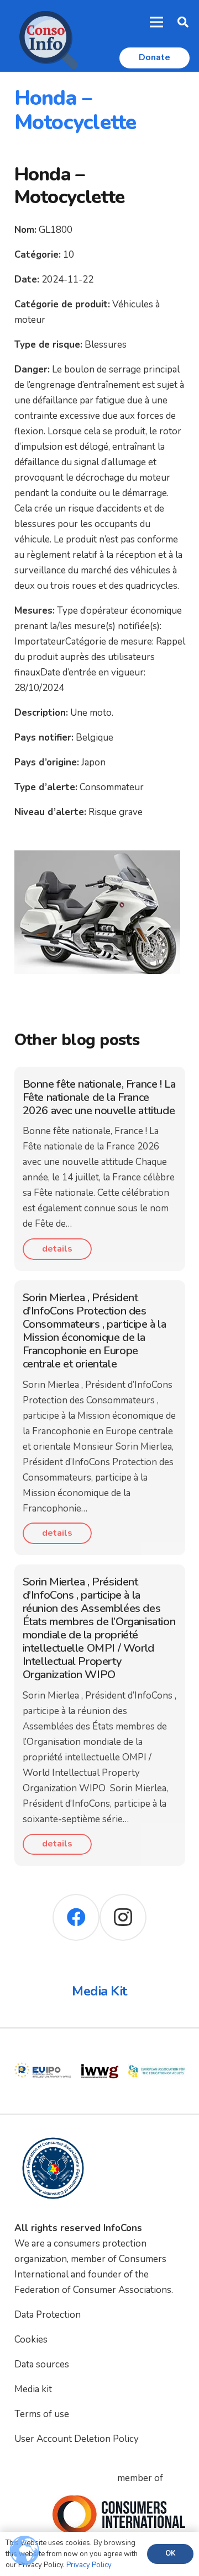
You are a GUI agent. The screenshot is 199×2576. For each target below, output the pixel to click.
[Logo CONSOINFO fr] (45, 36)
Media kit (33, 2389)
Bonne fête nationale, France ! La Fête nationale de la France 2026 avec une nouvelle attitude (99, 1097)
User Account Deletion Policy (77, 2439)
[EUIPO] (43, 2050)
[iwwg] (100, 2050)
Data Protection (48, 2315)
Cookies (31, 2340)
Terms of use (42, 2414)
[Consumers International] (119, 2515)
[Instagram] (123, 1917)
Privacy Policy (89, 2565)
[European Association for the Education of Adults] (157, 2050)
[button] (183, 22)
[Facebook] (76, 1917)
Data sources (42, 2364)
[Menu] (157, 22)
